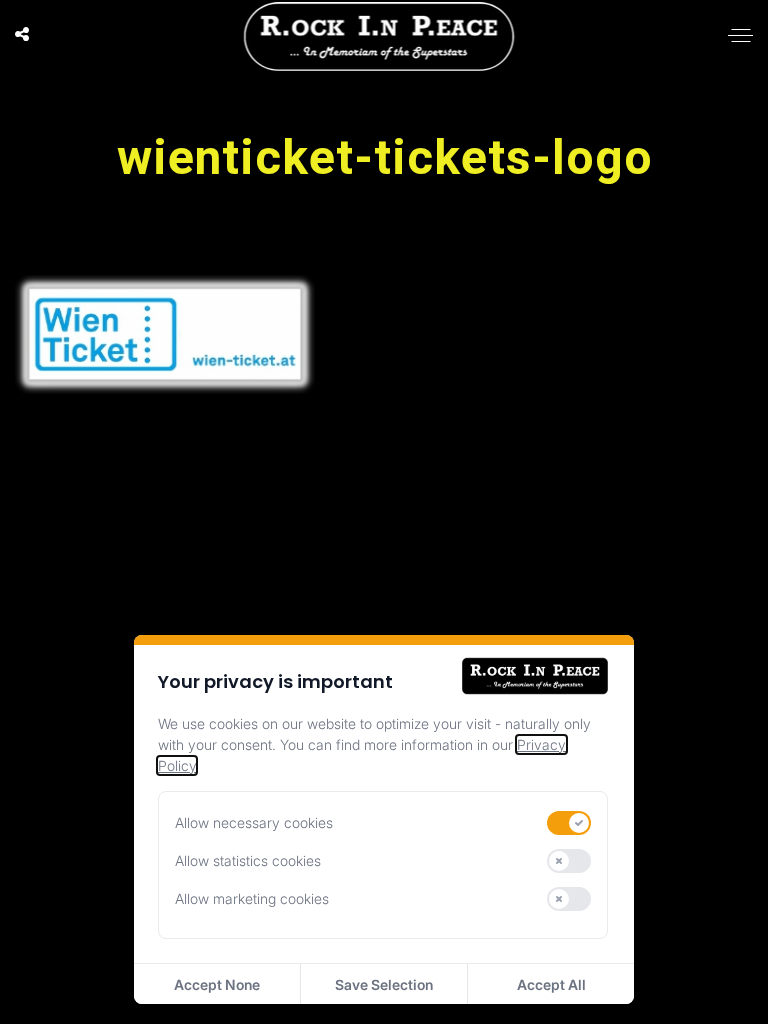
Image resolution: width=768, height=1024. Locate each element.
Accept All (551, 984)
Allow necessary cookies (254, 822)
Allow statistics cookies (248, 860)
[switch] (569, 823)
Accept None (217, 984)
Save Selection (384, 984)
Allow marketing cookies (252, 898)
